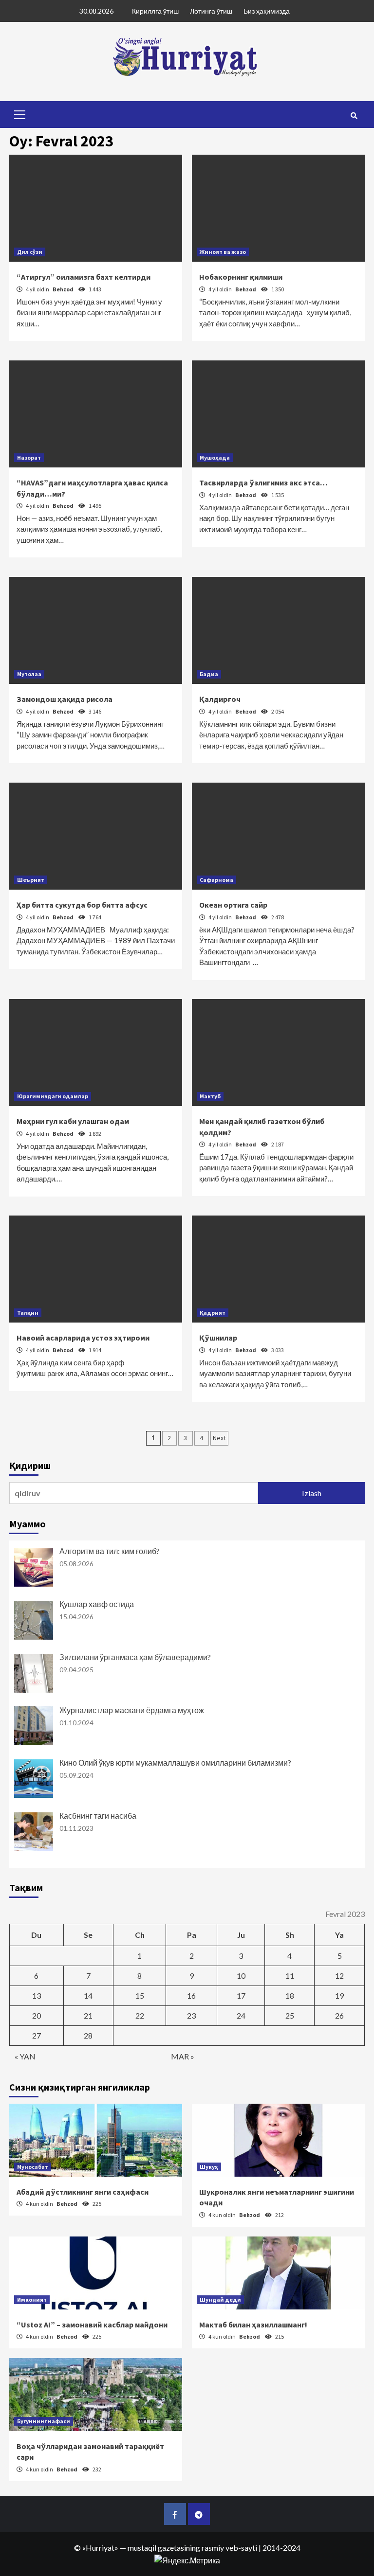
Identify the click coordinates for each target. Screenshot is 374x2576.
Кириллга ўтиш (155, 11)
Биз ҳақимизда (267, 11)
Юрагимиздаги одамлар (53, 1096)
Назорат (29, 457)
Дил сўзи (30, 252)
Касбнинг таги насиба (98, 1816)
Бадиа (209, 674)
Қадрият (213, 1313)
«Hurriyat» (100, 2548)
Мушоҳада (215, 457)
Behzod (64, 289)
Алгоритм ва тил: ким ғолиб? (110, 1551)
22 (140, 2015)
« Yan (25, 2056)
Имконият (32, 2299)
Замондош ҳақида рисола (65, 699)
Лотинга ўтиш (211, 11)
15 (140, 1995)
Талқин (28, 1313)
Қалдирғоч (220, 699)
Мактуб (210, 1096)
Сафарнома (216, 880)
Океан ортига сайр (233, 905)
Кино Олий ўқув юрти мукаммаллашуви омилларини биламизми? (175, 1762)
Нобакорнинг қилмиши (241, 277)
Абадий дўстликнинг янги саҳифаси (83, 2192)
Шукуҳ (209, 2167)
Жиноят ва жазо (223, 252)
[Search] (354, 116)
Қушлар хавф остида (97, 1604)
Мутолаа (29, 674)
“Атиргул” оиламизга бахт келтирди (84, 277)
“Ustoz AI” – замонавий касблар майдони (92, 2325)
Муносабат (33, 2167)
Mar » (183, 2056)
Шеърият (31, 880)
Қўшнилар (218, 1338)
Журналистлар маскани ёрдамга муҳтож (132, 1710)
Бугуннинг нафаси (44, 2421)
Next (219, 1438)
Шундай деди (220, 2299)
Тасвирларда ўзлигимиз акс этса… (263, 483)
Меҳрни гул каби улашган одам (73, 1121)
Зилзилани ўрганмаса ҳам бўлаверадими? (135, 1657)
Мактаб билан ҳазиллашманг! (253, 2325)
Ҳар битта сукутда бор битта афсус (82, 905)
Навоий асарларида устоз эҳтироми (83, 1338)
